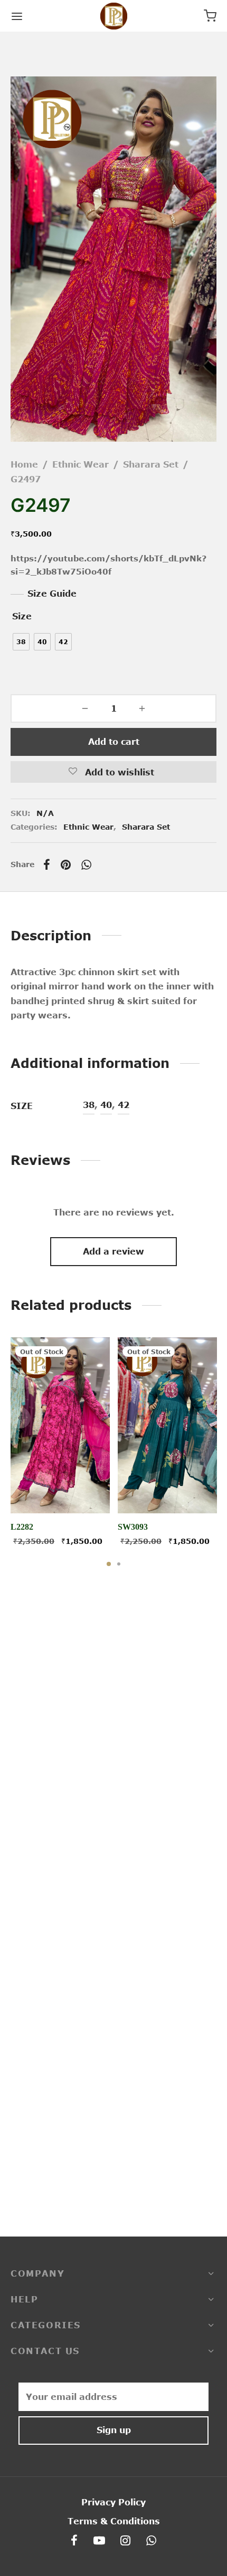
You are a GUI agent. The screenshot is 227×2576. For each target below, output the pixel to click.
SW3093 (133, 1527)
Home (24, 464)
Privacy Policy (113, 2502)
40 (106, 1105)
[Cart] (210, 16)
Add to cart (114, 742)
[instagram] (126, 2541)
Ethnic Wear (81, 464)
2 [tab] (119, 1564)
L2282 (22, 1527)
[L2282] (60, 1425)
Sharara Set (151, 464)
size (22, 616)
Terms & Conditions (114, 2521)
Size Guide (52, 594)
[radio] (21, 642)
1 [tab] (109, 1564)
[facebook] (74, 2541)
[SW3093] (167, 1425)
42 (124, 1105)
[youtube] (99, 2541)
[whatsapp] (151, 2541)
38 (89, 1105)
